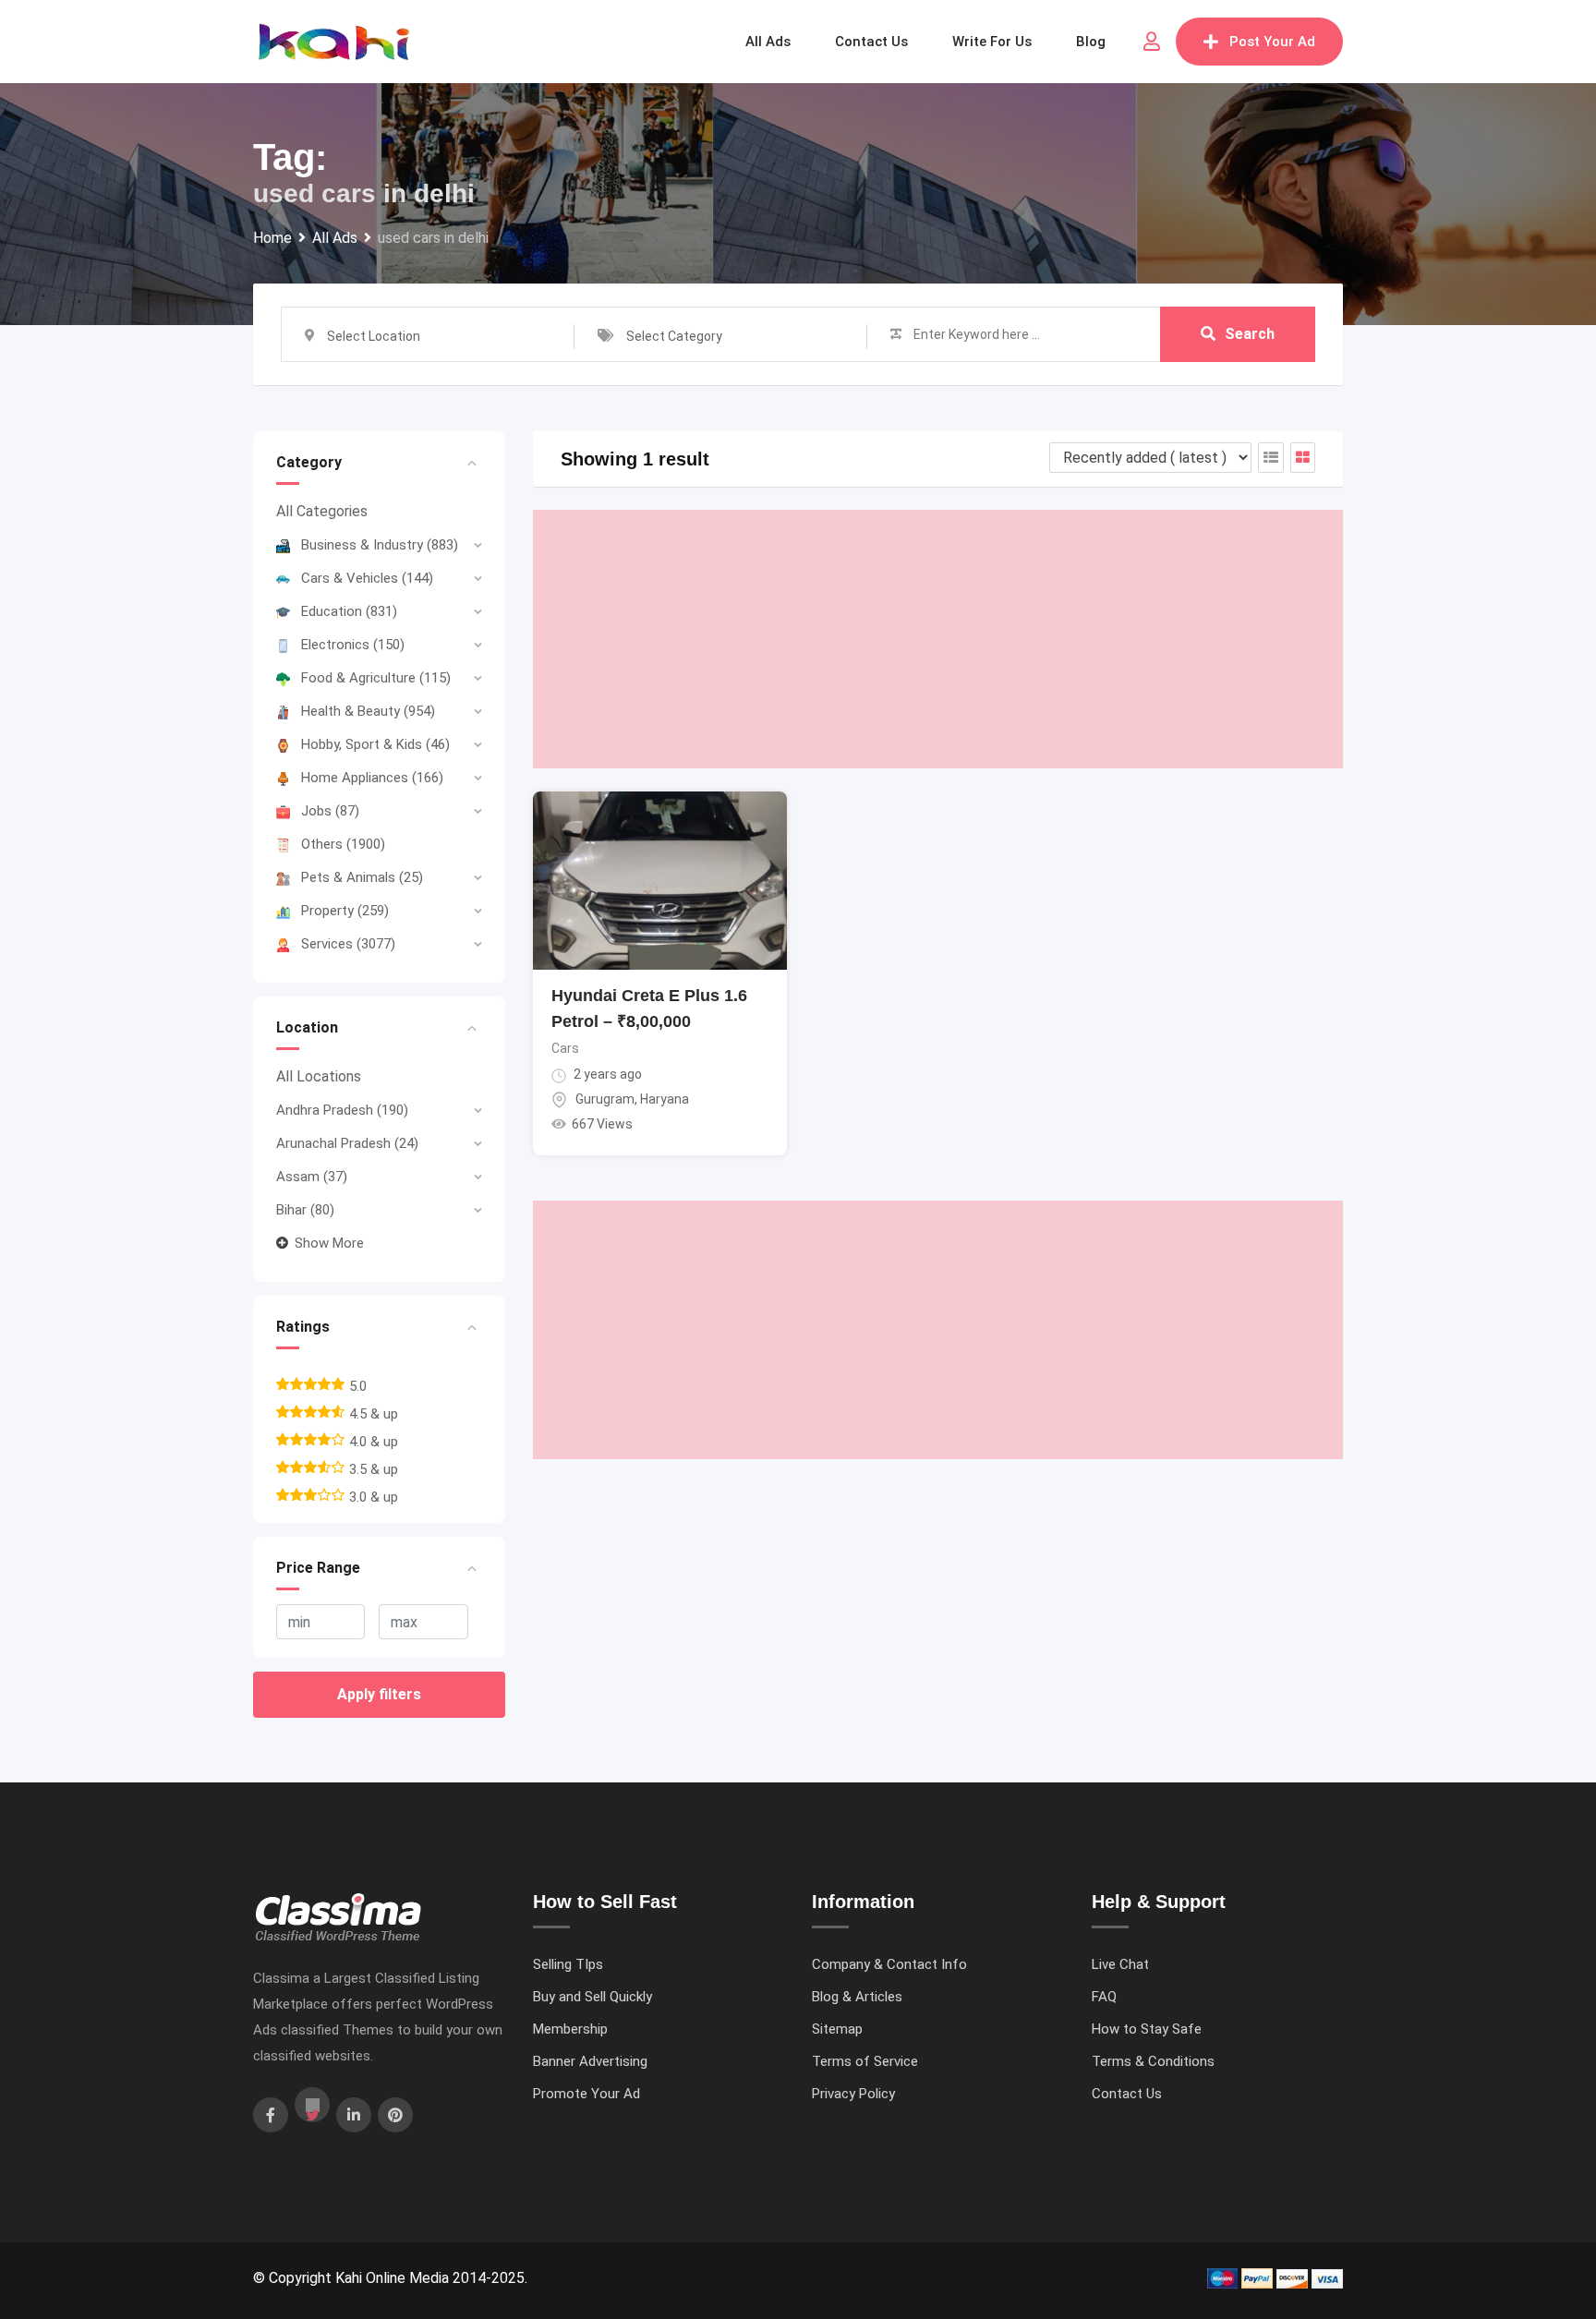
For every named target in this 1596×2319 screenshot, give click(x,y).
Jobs (330, 811)
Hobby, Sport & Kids (375, 744)
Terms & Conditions (1153, 2061)
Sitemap (837, 2029)
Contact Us (1127, 2094)
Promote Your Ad (586, 2094)
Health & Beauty (368, 711)
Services (348, 944)
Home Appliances (372, 778)
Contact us (871, 42)
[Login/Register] (1152, 42)
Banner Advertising (590, 2061)
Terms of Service (865, 2061)
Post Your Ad (1272, 42)
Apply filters (379, 1694)
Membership (570, 2029)
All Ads (768, 42)
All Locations (319, 1076)
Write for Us (992, 42)
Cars (565, 1048)
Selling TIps (568, 1964)
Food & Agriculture (376, 678)
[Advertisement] (938, 639)
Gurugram (605, 1099)
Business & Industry (380, 545)
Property (345, 911)
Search (1250, 334)
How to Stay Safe (1147, 2029)
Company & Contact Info (889, 1964)
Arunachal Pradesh (347, 1143)
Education (349, 611)
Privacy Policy (853, 2094)
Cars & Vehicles (367, 578)
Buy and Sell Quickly (592, 1997)
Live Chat (1120, 1964)
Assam (312, 1177)
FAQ (1104, 1997)
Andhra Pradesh (342, 1110)
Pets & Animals (362, 877)
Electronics (353, 645)
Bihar (305, 1210)
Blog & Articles (857, 1997)
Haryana (665, 1099)
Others (343, 844)
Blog (1091, 42)
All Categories (322, 511)
